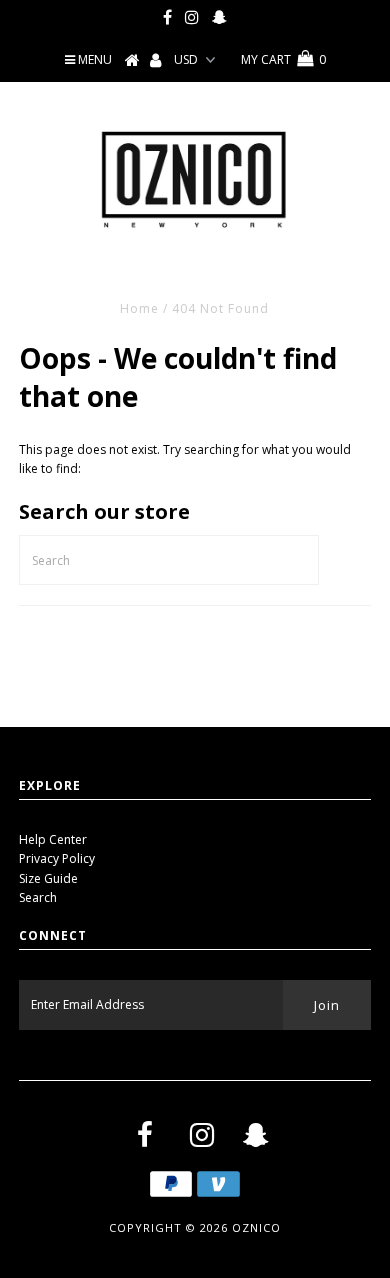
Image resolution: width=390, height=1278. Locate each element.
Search (38, 897)
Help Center (53, 839)
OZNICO (256, 1227)
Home (139, 308)
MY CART (283, 59)
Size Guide (48, 878)
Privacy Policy (57, 858)
